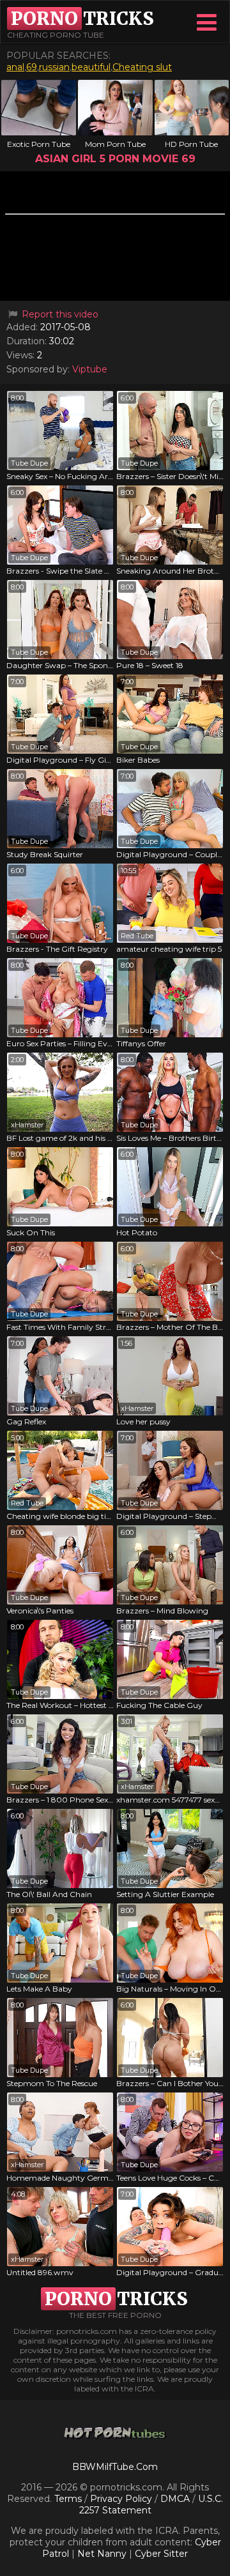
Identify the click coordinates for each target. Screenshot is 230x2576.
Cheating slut (142, 67)
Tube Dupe (29, 463)
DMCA (175, 2499)
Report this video (59, 314)
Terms (68, 2499)
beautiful (91, 67)
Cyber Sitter (161, 2554)
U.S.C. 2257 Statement (151, 2504)
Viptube (90, 369)
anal (15, 67)
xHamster (27, 1125)
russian (54, 67)
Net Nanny (102, 2554)
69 (32, 67)
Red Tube (137, 936)
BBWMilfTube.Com (115, 2467)
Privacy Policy (122, 2499)
